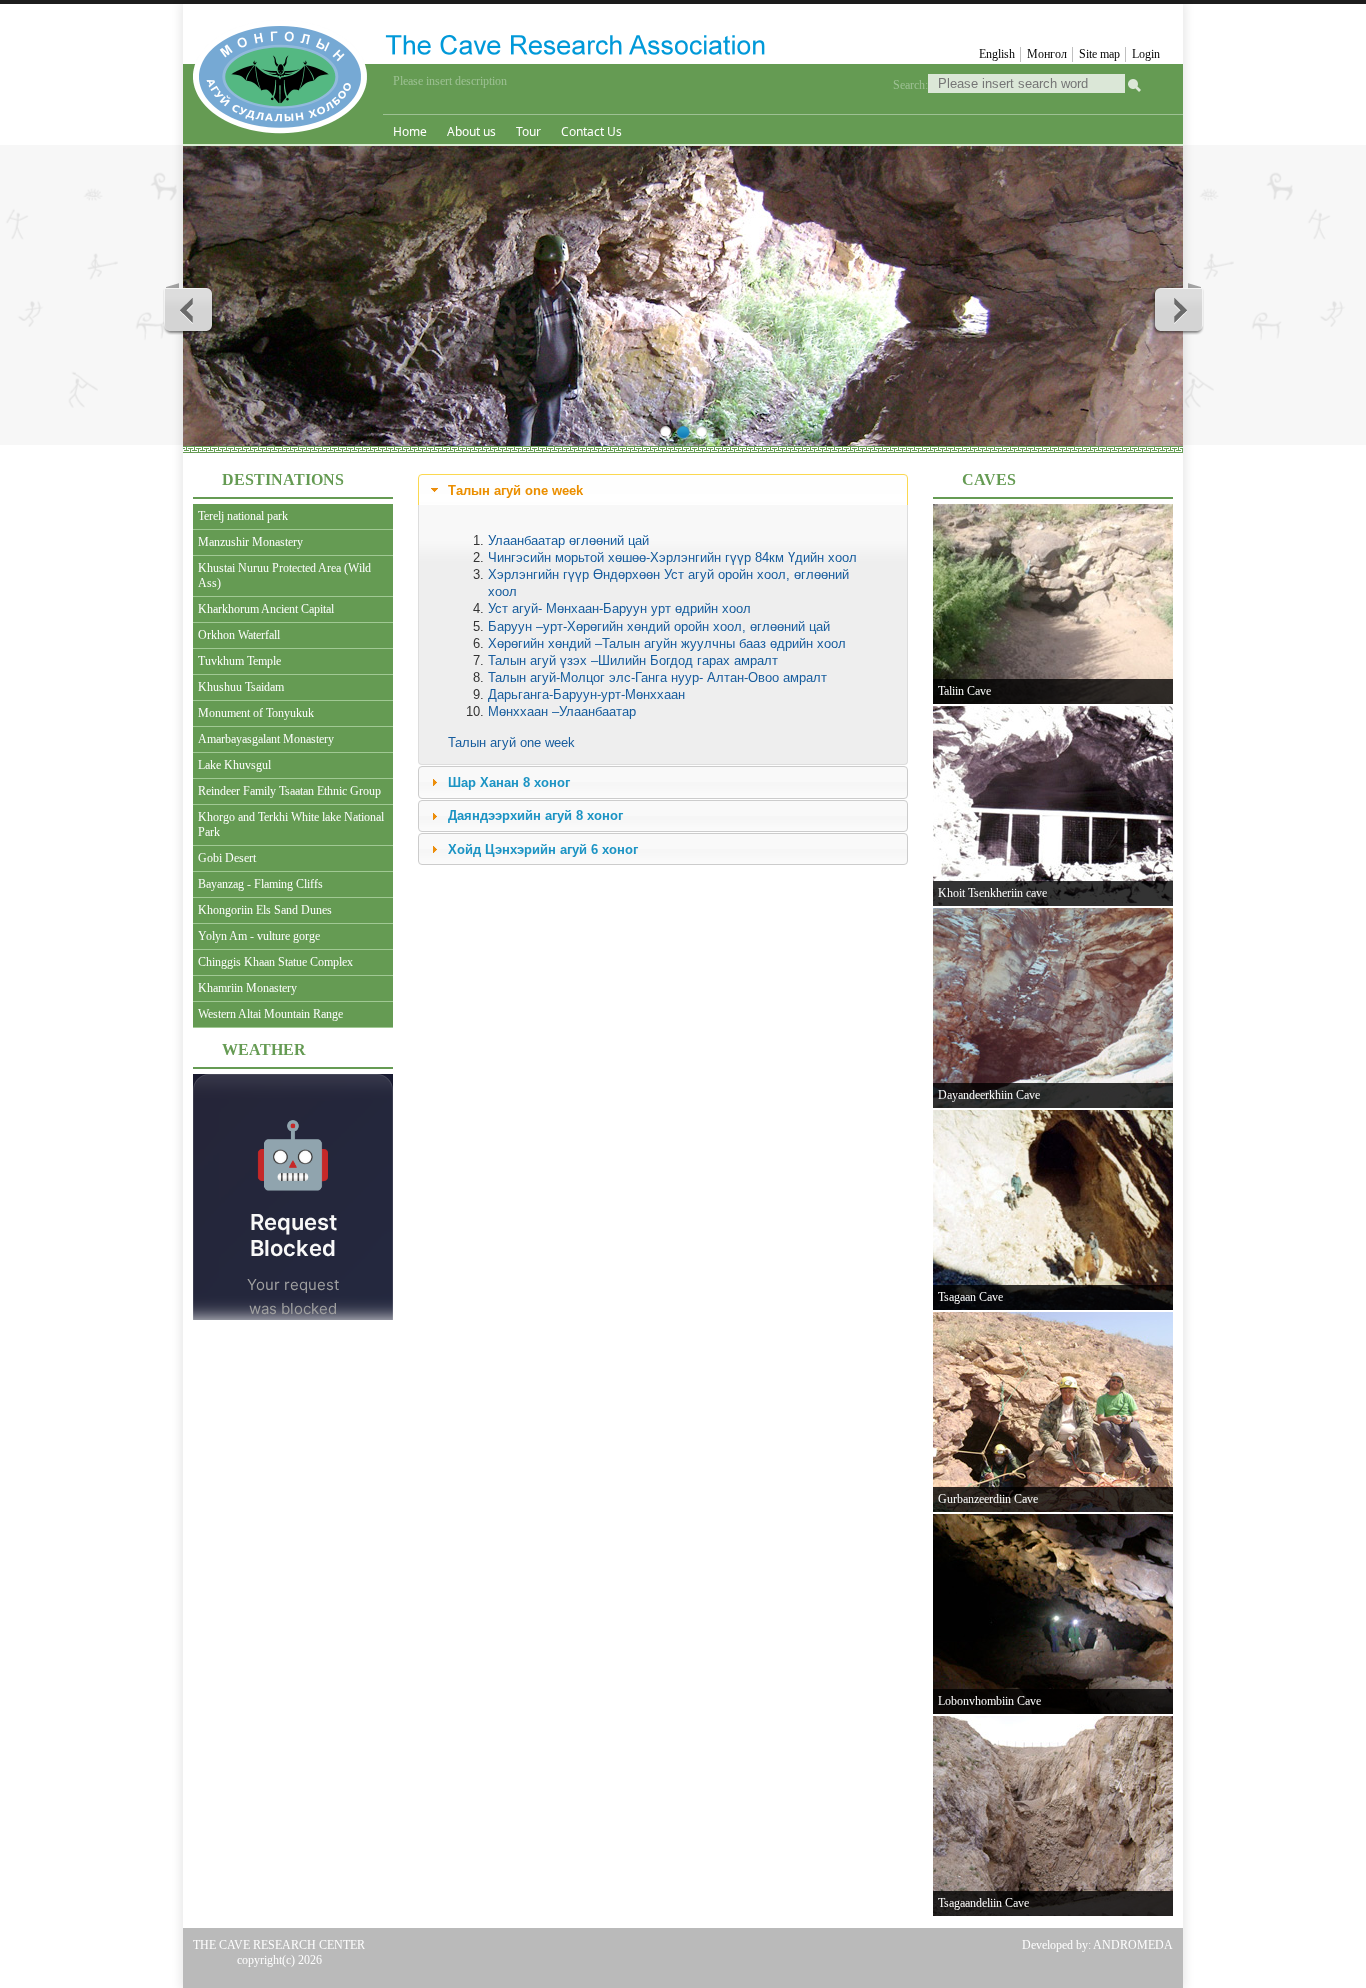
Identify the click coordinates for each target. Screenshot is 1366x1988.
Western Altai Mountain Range (270, 1014)
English (997, 54)
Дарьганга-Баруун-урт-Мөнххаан (586, 694)
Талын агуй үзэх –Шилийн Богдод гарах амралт (633, 660)
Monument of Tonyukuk (256, 713)
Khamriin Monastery (247, 988)
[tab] (663, 490)
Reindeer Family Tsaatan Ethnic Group (289, 791)
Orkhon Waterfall (239, 635)
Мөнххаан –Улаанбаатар (562, 711)
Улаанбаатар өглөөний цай (568, 540)
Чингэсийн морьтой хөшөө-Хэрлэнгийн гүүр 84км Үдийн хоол (672, 557)
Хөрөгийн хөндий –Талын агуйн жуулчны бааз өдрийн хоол (667, 643)
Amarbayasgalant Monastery (266, 739)
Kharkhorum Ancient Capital (266, 609)
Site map (1099, 54)
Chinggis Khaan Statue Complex (275, 962)
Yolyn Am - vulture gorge (259, 936)
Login (1146, 54)
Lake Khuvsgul (234, 765)
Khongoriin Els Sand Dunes (265, 910)
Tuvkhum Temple (239, 661)
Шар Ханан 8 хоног (509, 782)
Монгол (1047, 54)
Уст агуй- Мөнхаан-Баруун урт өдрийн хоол (619, 608)
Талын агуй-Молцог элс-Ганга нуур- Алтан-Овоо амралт (657, 677)
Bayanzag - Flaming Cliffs (260, 884)
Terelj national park (243, 516)
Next (1178, 309)
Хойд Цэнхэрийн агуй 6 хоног (543, 849)
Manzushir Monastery (250, 542)
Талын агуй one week (515, 490)
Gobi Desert (227, 858)
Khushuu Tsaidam (241, 687)
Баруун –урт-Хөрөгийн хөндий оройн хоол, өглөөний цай (659, 626)
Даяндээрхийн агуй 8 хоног (535, 815)
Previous (189, 309)
